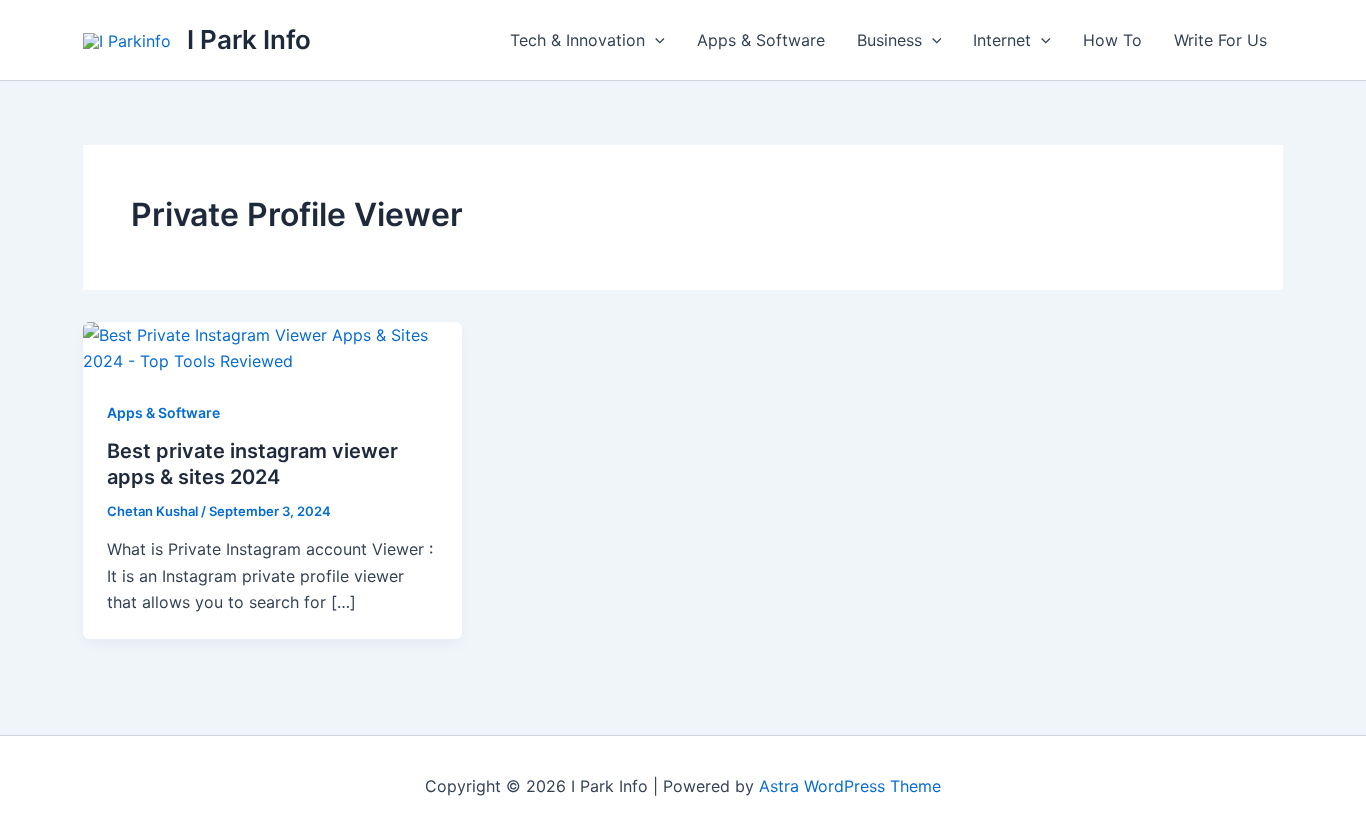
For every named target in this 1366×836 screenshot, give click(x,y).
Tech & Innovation (577, 40)
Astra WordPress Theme (850, 786)
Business (889, 40)
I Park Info (249, 39)
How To (1112, 40)
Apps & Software (761, 40)
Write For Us (1220, 40)
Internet (1002, 40)
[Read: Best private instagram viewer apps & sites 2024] (272, 347)
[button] (655, 40)
